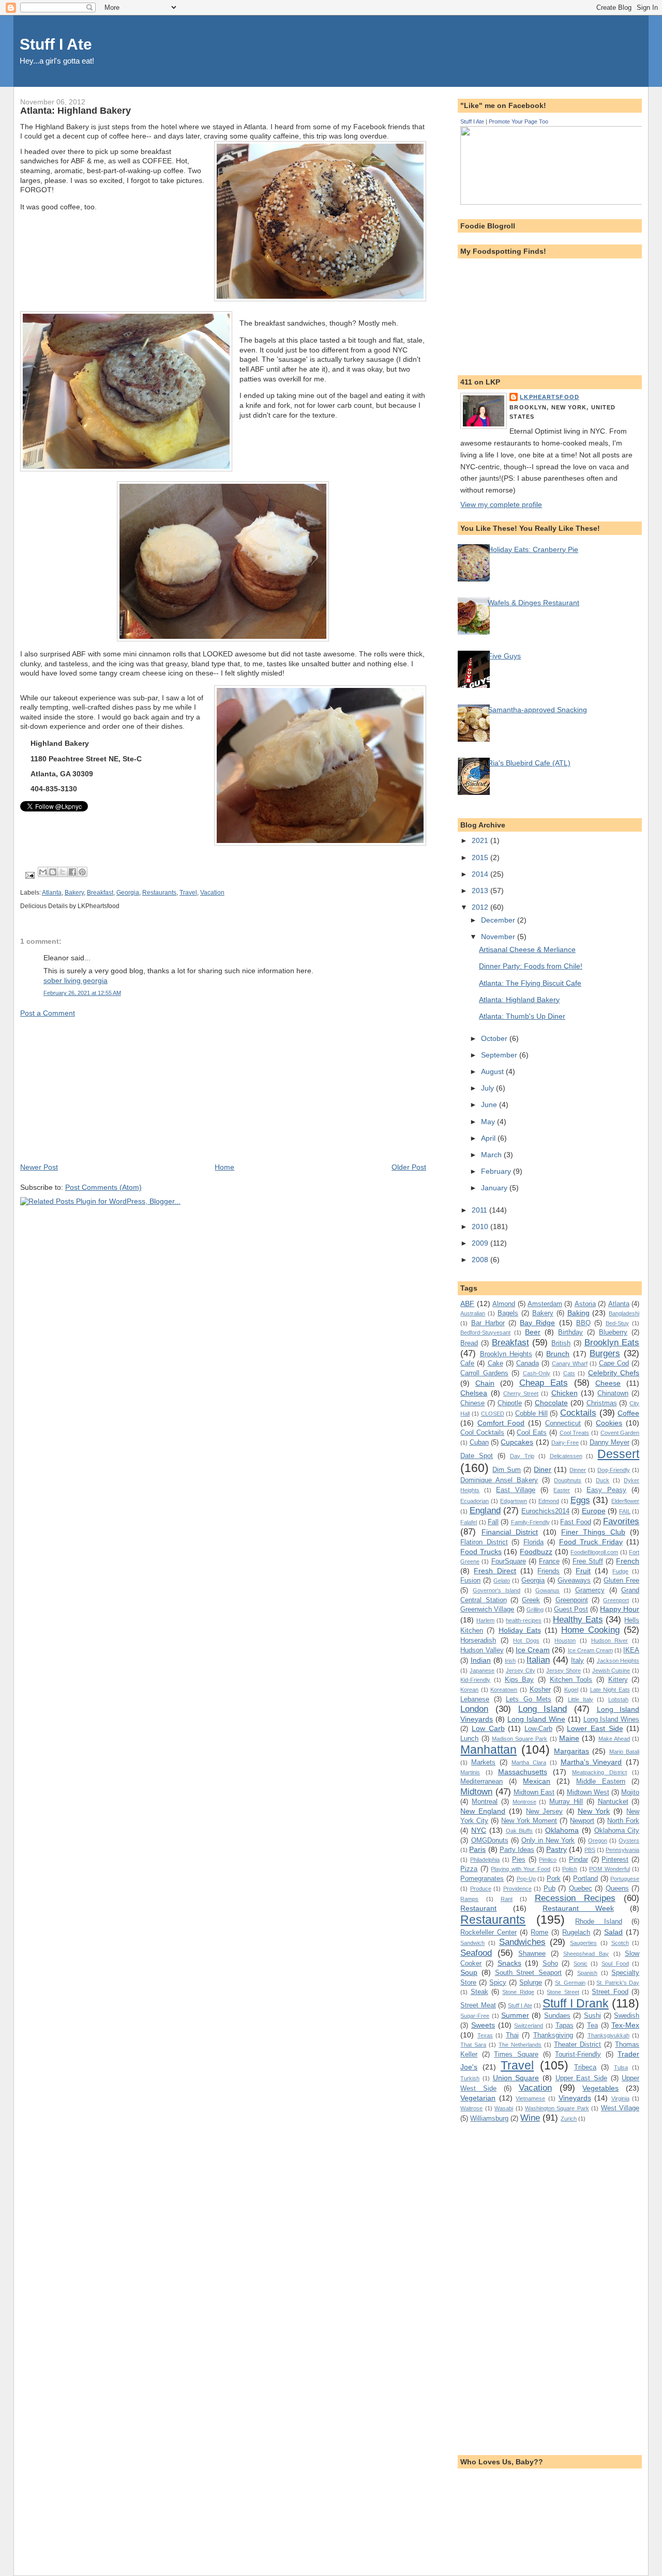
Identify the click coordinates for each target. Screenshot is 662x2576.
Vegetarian (478, 2098)
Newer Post (39, 1167)
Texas (485, 2035)
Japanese (482, 1670)
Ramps (469, 1899)
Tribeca (585, 2067)
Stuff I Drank (576, 2003)
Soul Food (615, 1964)
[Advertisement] (98, 1090)
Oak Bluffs (520, 1831)
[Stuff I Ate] (553, 202)
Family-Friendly (530, 1522)
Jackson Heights (618, 1661)
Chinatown (613, 1393)
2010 (481, 1226)
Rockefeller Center (488, 1932)
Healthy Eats (578, 1619)
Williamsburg (489, 2118)
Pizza (469, 1869)
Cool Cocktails (482, 1432)
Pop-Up (526, 1879)
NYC (479, 1830)
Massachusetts (523, 1772)
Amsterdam (545, 1304)
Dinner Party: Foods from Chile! (531, 966)
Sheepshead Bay (586, 1954)
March (492, 1155)
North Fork (623, 1821)
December (499, 920)
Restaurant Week (578, 1908)
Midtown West (588, 1792)
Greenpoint (572, 1600)
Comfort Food (501, 1423)
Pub (550, 1888)
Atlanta (52, 893)
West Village (620, 2108)
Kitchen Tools (571, 1680)
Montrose (524, 1802)
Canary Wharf (570, 1363)
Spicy (498, 1982)
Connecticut (563, 1423)
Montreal (485, 1801)
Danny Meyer (610, 1442)
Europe (594, 1511)
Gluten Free (621, 1580)
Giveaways (574, 1580)
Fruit (583, 1571)
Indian (481, 1660)
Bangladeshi (624, 1313)
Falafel (469, 1522)
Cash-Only (537, 1373)
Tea (592, 2025)
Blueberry (613, 1332)
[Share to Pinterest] (82, 872)
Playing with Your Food (521, 1869)
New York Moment (529, 1821)
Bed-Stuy (617, 1323)
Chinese (472, 1403)
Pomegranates (482, 1879)
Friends (548, 1571)
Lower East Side (595, 1728)
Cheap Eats (544, 1383)
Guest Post (571, 1609)
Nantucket (613, 1801)
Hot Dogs (526, 1640)
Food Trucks (481, 1552)
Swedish (627, 2015)
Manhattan (488, 1750)
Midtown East (534, 1792)
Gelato (502, 1581)
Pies (519, 1859)
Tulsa (621, 2067)
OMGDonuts (490, 1840)
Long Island (543, 1709)
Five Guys (504, 656)
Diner (543, 1469)
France (549, 1561)
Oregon (598, 1841)
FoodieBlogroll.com (594, 1552)
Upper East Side (581, 2078)
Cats (569, 1373)
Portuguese (625, 1879)
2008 (481, 1260)
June (490, 1105)
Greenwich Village (487, 1609)
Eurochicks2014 (545, 1511)
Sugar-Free (475, 2016)
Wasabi (504, 2108)
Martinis (470, 1772)
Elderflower (625, 1501)
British (561, 1343)
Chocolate (551, 1403)
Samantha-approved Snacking (537, 710)
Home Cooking (590, 1630)
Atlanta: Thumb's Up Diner (522, 1016)
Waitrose (471, 2108)
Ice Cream (533, 1650)
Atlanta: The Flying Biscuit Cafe (530, 983)
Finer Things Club (593, 1532)
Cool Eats (532, 1432)
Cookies (609, 1423)
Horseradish (478, 1640)
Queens (617, 1888)
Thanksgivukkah (608, 2035)
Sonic (581, 1964)
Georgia (128, 893)
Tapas (565, 2025)
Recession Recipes (575, 1898)
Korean (469, 1690)
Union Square (516, 2078)
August (493, 1071)
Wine (530, 2118)
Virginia (620, 2098)
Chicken (565, 1393)
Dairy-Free (565, 1443)
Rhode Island (598, 1921)
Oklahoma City (617, 1830)
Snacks (509, 1963)
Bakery (74, 893)
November (499, 937)
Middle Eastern (601, 1781)
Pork (554, 1879)
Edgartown (514, 1501)
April (489, 1138)
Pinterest (615, 1859)
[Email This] (43, 872)
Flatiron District (484, 1542)
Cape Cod (614, 1363)
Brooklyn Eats (612, 1342)
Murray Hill (566, 1801)
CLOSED (493, 1414)
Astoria (585, 1304)
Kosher (540, 1689)
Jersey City (521, 1670)
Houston (565, 1640)
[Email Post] (29, 875)
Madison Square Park (520, 1739)
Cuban (479, 1442)
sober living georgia (76, 980)
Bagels (508, 1313)
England (485, 1510)
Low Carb (488, 1728)
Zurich (569, 2119)
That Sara (473, 2045)
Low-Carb (538, 1729)
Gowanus (547, 1590)
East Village (516, 1490)
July (488, 1088)
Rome (539, 1932)
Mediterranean (482, 1781)
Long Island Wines (612, 1719)
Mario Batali (624, 1752)
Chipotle (510, 1403)
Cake (495, 1363)
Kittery (618, 1680)
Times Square (516, 2054)
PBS (590, 1850)
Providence (517, 1889)
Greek (531, 1600)
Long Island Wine (536, 1719)
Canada (528, 1363)
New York (594, 1811)
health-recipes (524, 1620)
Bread (469, 1343)
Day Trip (522, 1456)
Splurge (531, 1982)
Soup (469, 1972)
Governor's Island (496, 1590)
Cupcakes (517, 1442)
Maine (569, 1738)
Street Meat (478, 2005)
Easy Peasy (606, 1490)
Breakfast (100, 893)
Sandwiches (522, 1942)
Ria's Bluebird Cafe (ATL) (529, 763)
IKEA (631, 1650)
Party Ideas (517, 1850)
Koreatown (504, 1690)
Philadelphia (485, 1860)
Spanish (587, 1973)
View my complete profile (501, 504)
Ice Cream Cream (590, 1650)
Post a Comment (48, 1013)
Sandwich (472, 1943)
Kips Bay (520, 1680)
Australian (473, 1313)
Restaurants (159, 893)
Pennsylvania (622, 1850)
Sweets (483, 2025)
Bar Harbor (488, 1323)
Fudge (620, 1571)
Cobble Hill (531, 1413)
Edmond (549, 1501)
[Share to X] (63, 872)
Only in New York (548, 1840)
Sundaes (557, 2015)
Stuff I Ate (56, 44)
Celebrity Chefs (614, 1373)
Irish (510, 1661)
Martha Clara (529, 1762)
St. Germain (570, 1983)
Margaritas (571, 1751)
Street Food (610, 1992)
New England (483, 1811)
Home (224, 1167)
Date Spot (477, 1456)
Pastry (556, 1849)
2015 (481, 857)
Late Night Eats (610, 1690)
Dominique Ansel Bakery (499, 1480)
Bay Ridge (537, 1323)
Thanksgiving (553, 2035)
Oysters (629, 1841)
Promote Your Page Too (518, 121)
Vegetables (600, 2088)
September (500, 1055)
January (495, 1188)
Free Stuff (588, 1561)
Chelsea (474, 1393)
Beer (533, 1332)
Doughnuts (568, 1480)
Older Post (409, 1167)
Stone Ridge (518, 1992)
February (497, 1171)
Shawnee (532, 1953)
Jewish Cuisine (611, 1670)
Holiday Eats (520, 1630)
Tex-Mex (625, 2025)
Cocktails (578, 1413)
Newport (582, 1821)
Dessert (618, 1454)
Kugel (571, 1690)
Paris (477, 1849)
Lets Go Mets (529, 1699)
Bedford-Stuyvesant (485, 1332)
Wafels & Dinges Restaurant (533, 603)
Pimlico (548, 1860)
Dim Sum (507, 1470)
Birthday (570, 1332)
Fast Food (575, 1522)
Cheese (608, 1383)
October (495, 1038)
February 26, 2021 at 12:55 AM (82, 993)
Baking (578, 1313)
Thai (512, 2035)
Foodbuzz (536, 1552)
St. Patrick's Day (618, 1983)
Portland (585, 1879)
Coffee (628, 1413)
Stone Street (563, 1992)
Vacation (212, 893)
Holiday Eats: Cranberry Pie (533, 549)
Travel (188, 893)
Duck (603, 1480)
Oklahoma (562, 1830)
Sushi (592, 2015)
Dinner (578, 1470)
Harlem (485, 1620)
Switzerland (529, 2026)
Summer (515, 2015)
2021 (481, 840)
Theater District (577, 2044)
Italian (538, 1660)
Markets (483, 1762)
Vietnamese (530, 2098)
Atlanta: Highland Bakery (519, 1000)
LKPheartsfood (550, 397)
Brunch (558, 1354)
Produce (481, 1889)
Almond (504, 1304)
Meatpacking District (599, 1772)
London (474, 1709)
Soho (550, 1963)
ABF (467, 1304)
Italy (577, 1660)
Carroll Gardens (484, 1373)
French (628, 1561)
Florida (533, 1542)
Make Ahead (614, 1739)
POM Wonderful (610, 1869)
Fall (493, 1522)
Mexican (537, 1781)
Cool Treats (575, 1433)
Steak (479, 1992)
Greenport (616, 1600)
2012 (481, 907)
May (489, 1122)
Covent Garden (620, 1433)
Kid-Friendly (475, 1680)
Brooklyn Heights (506, 1354)
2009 (481, 1243)
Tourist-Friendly (578, 2054)
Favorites (621, 1521)
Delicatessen (566, 1456)
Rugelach (576, 1932)
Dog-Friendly (614, 1470)
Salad (613, 1932)
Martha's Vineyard (591, 1762)
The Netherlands (520, 2045)
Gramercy (590, 1590)
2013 (481, 891)
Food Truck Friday (591, 1542)
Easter (562, 1490)
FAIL (625, 1511)
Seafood (476, 1953)
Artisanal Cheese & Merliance (527, 949)
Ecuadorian (475, 1501)
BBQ (583, 1323)
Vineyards (575, 2098)
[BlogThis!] (53, 872)
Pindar (578, 1859)
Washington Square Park (557, 2108)
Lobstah (618, 1699)
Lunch (469, 1738)
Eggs (580, 1500)
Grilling (535, 1609)
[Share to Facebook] (72, 872)
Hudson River (610, 1640)
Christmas (602, 1403)
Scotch (620, 1943)
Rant (507, 1899)
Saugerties (583, 1943)
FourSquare (509, 1561)
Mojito (630, 1792)
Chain (485, 1383)
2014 (481, 874)
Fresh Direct (495, 1571)
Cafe (467, 1363)
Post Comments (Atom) (103, 1187)
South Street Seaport (528, 1973)
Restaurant (478, 1908)
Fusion (470, 1580)
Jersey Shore (563, 1670)
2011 (480, 1210)
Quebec (581, 1888)
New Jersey (544, 1811)
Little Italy (581, 1699)
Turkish (470, 2078)
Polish (570, 1869)
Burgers (605, 1353)
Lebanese (475, 1699)
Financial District (510, 1532)
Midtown (476, 1791)
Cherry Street (521, 1393)
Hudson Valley (482, 1650)
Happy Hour (620, 1609)
